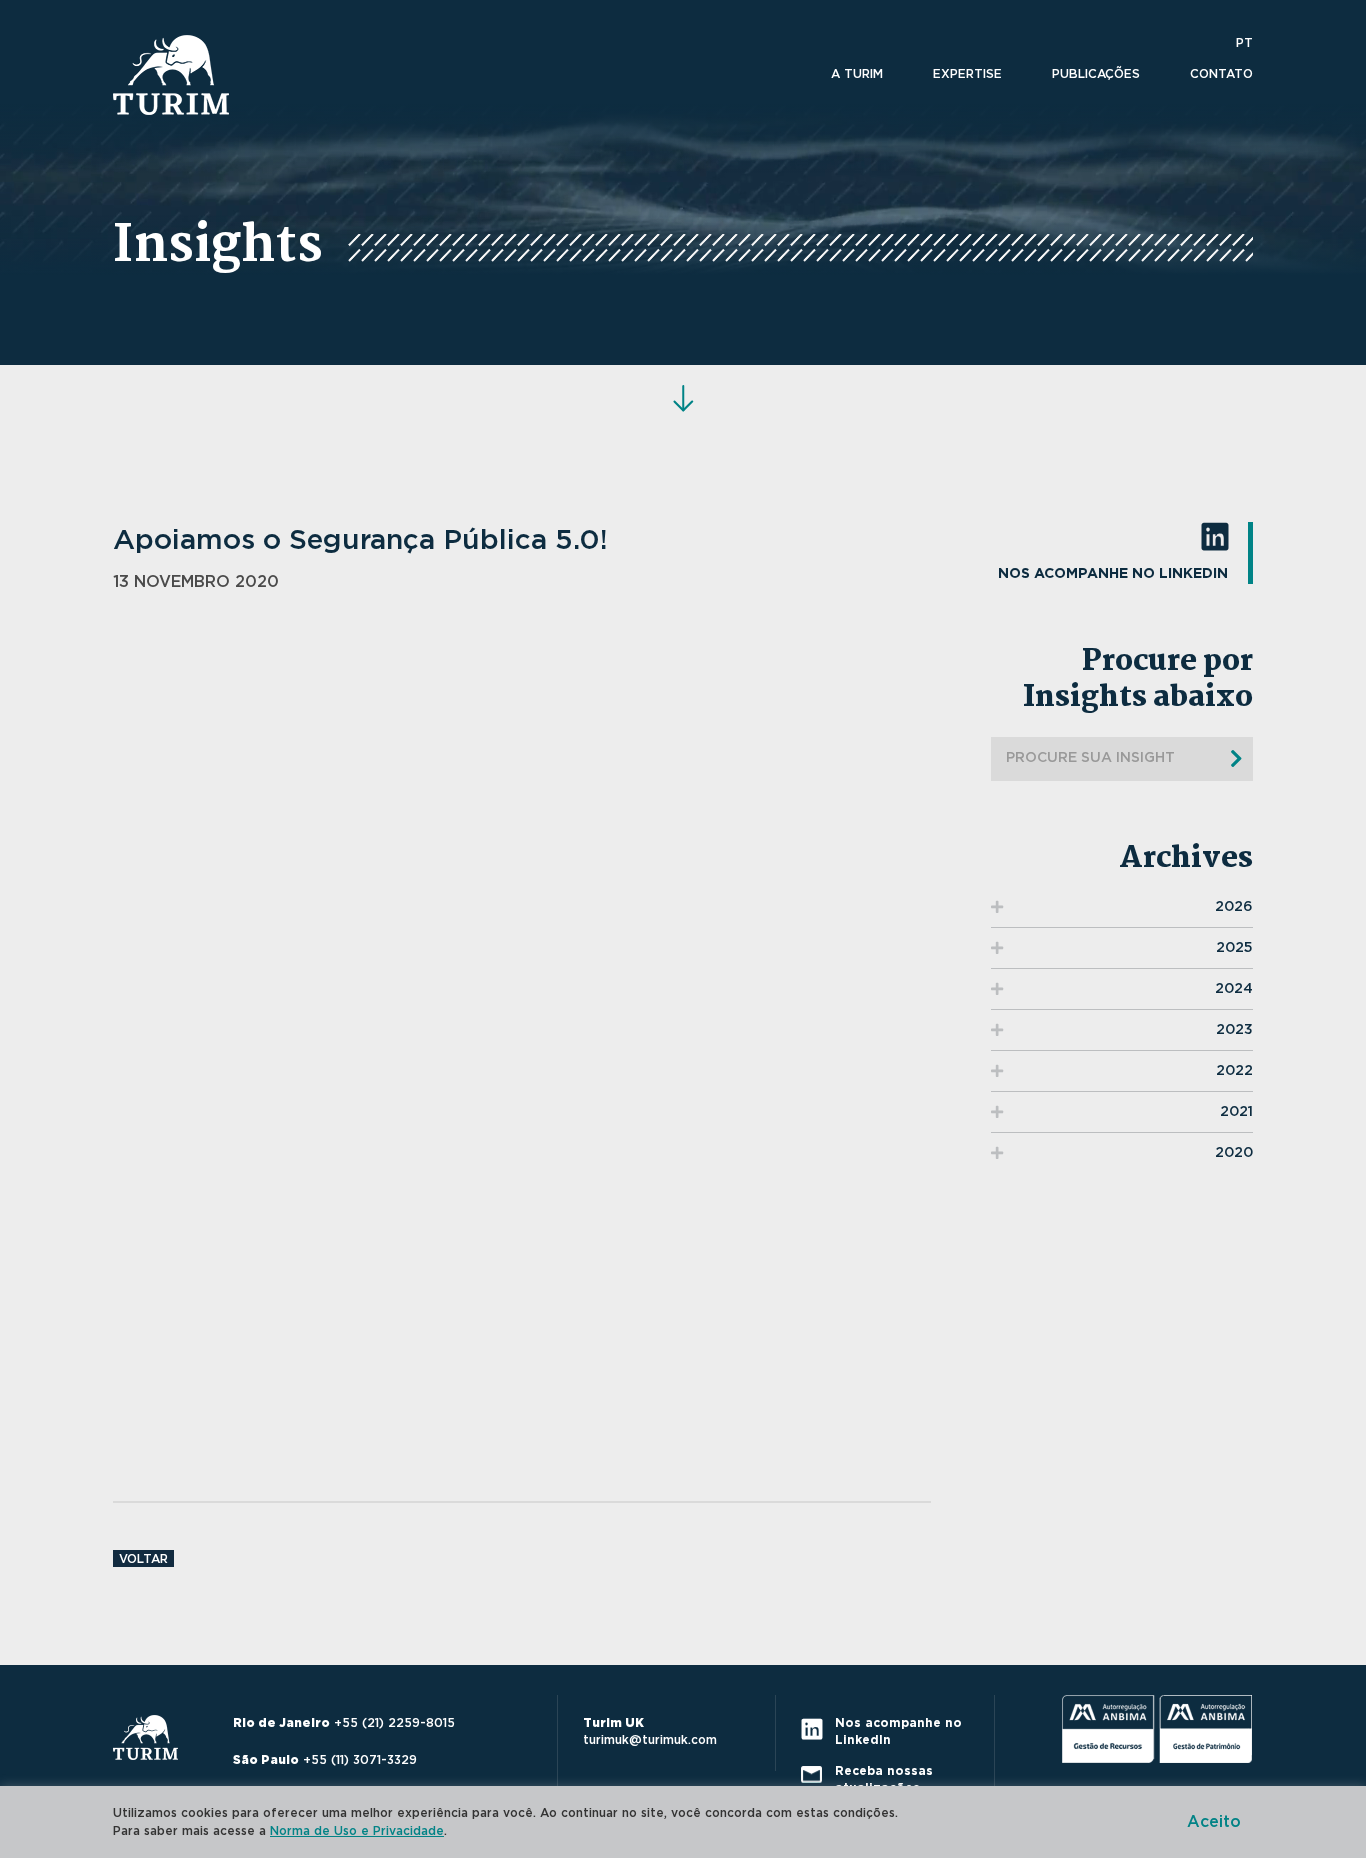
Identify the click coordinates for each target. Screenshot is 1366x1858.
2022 (1234, 1071)
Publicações (1096, 74)
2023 (1234, 1030)
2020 (1234, 1153)
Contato (1221, 74)
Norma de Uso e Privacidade (357, 1831)
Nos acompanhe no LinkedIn (1113, 574)
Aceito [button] (1214, 1822)
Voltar (143, 1559)
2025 (1234, 948)
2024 (1234, 989)
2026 (1234, 907)
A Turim (857, 74)
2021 (1236, 1112)
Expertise (967, 74)
